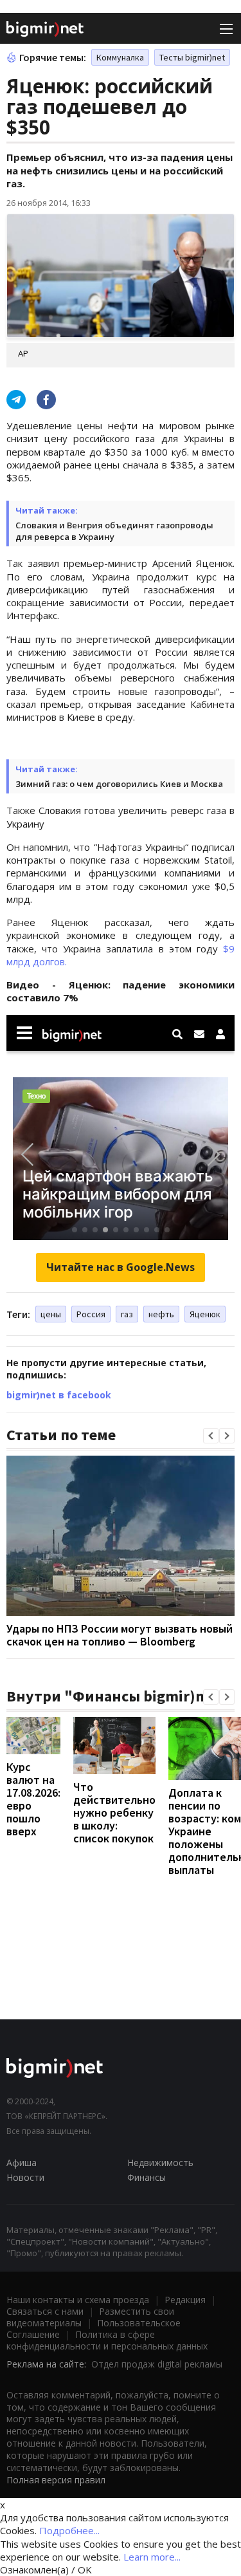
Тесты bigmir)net (192, 57)
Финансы (147, 2177)
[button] (211, 1436)
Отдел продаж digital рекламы (157, 2364)
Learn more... (152, 2557)
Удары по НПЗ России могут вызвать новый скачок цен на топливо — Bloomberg (120, 1635)
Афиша (22, 2163)
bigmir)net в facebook (59, 1395)
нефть (161, 1314)
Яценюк (205, 1314)
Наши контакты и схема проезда (78, 2300)
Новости (25, 2177)
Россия (91, 1314)
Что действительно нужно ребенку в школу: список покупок (114, 1812)
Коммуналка (120, 57)
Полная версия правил (56, 2480)
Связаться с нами (45, 2311)
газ (127, 1314)
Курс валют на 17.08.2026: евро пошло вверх (33, 1799)
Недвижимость (160, 2163)
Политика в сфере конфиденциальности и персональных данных (107, 2340)
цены (51, 1314)
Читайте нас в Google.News (121, 1267)
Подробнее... (69, 2530)
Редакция (185, 2300)
